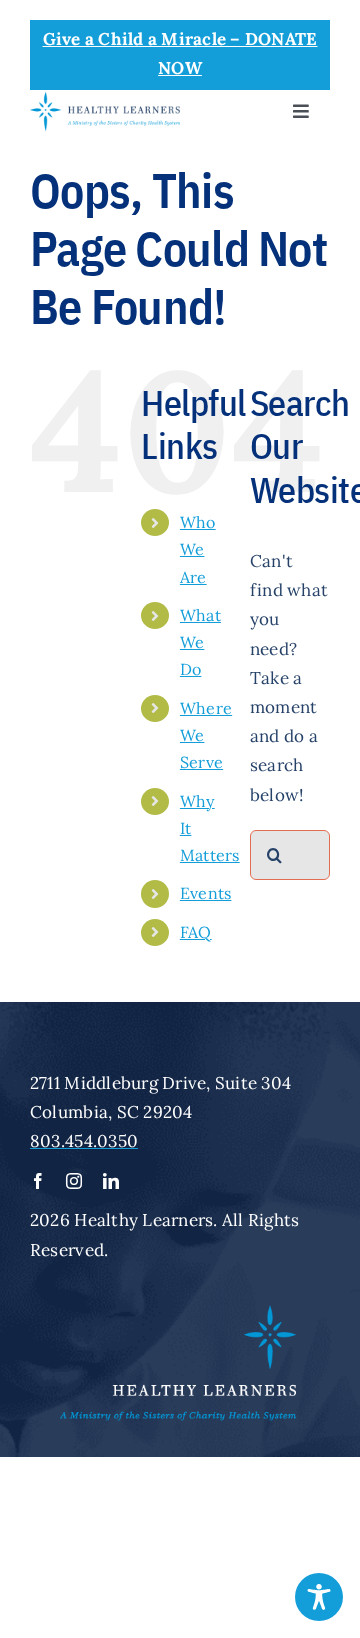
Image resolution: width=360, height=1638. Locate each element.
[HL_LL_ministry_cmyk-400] (105, 100)
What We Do (200, 642)
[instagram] (74, 1181)
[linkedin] (111, 1181)
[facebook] (38, 1181)
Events (206, 893)
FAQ (196, 932)
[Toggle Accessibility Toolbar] (319, 1597)
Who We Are (198, 549)
